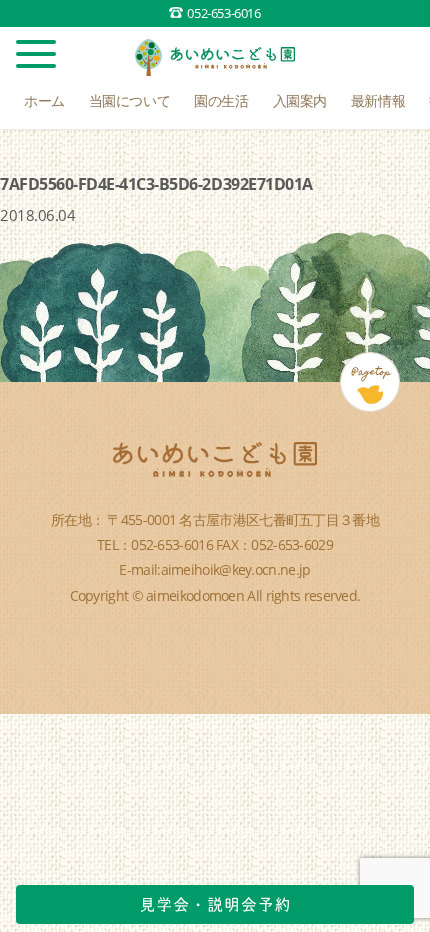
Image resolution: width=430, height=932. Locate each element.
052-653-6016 (223, 13)
